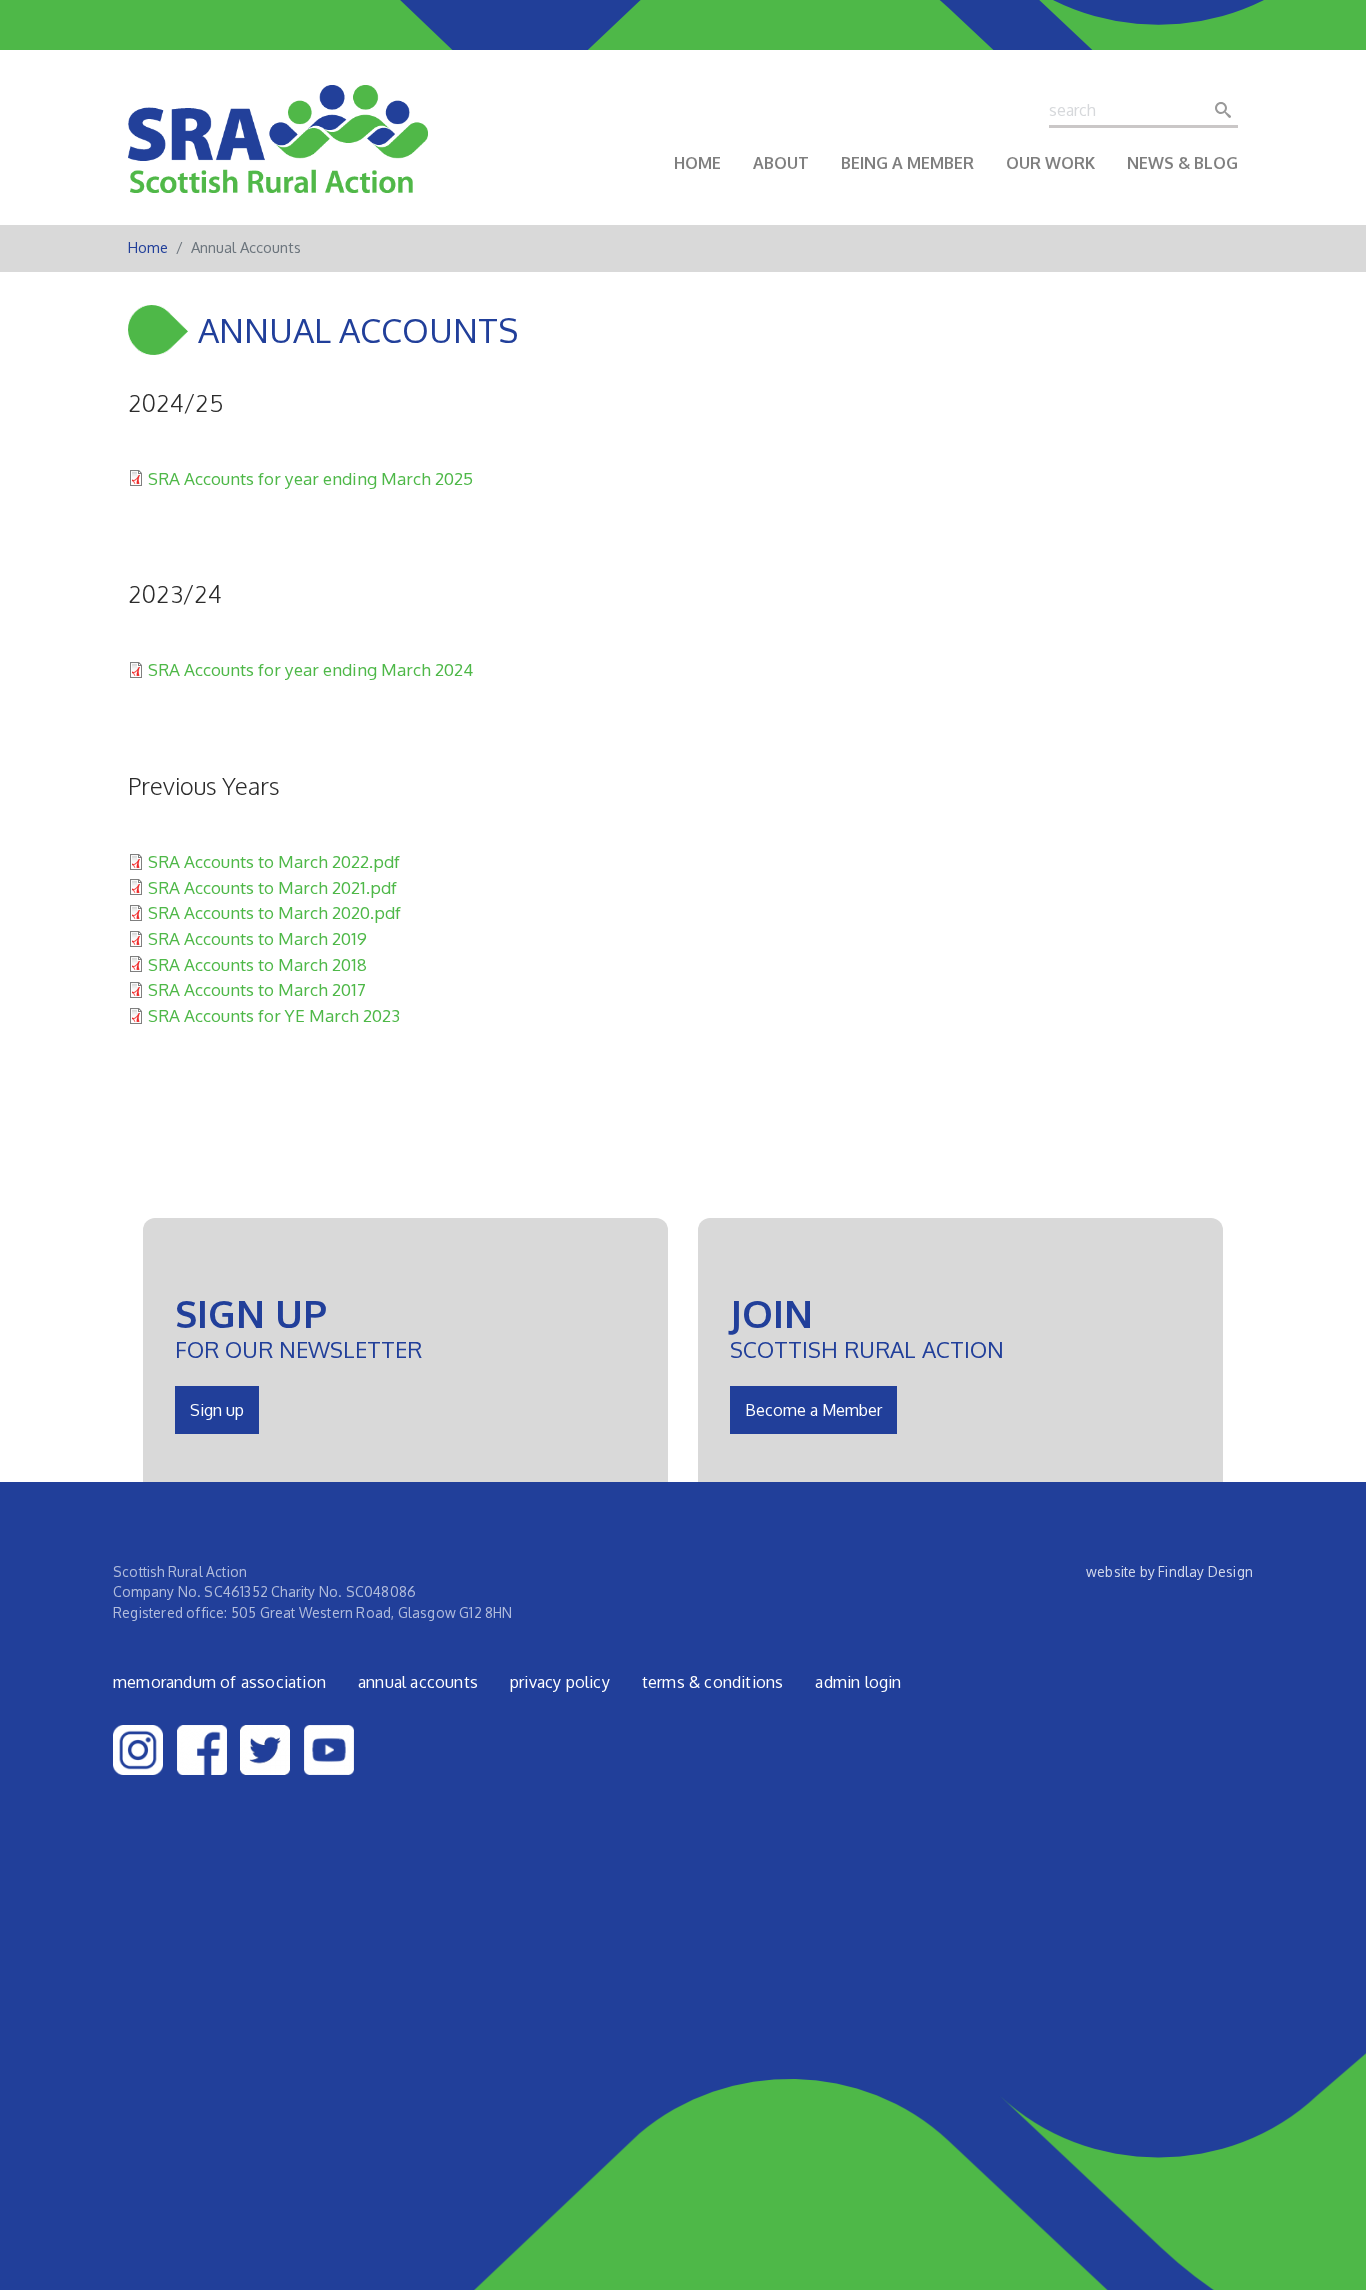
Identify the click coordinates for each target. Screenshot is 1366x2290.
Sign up (217, 1410)
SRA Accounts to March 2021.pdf (272, 887)
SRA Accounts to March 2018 (257, 964)
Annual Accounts (418, 1682)
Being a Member (907, 163)
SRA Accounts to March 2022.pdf (274, 861)
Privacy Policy (560, 1682)
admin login (858, 1682)
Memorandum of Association (219, 1682)
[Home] (278, 152)
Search (1229, 110)
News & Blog (1182, 163)
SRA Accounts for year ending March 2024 (310, 669)
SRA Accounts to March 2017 (257, 989)
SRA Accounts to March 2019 (257, 938)
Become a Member (813, 1410)
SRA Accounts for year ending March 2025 (310, 478)
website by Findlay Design (1169, 1571)
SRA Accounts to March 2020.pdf (274, 912)
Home (697, 163)
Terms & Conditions (713, 1682)
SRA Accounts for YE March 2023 (274, 1015)
